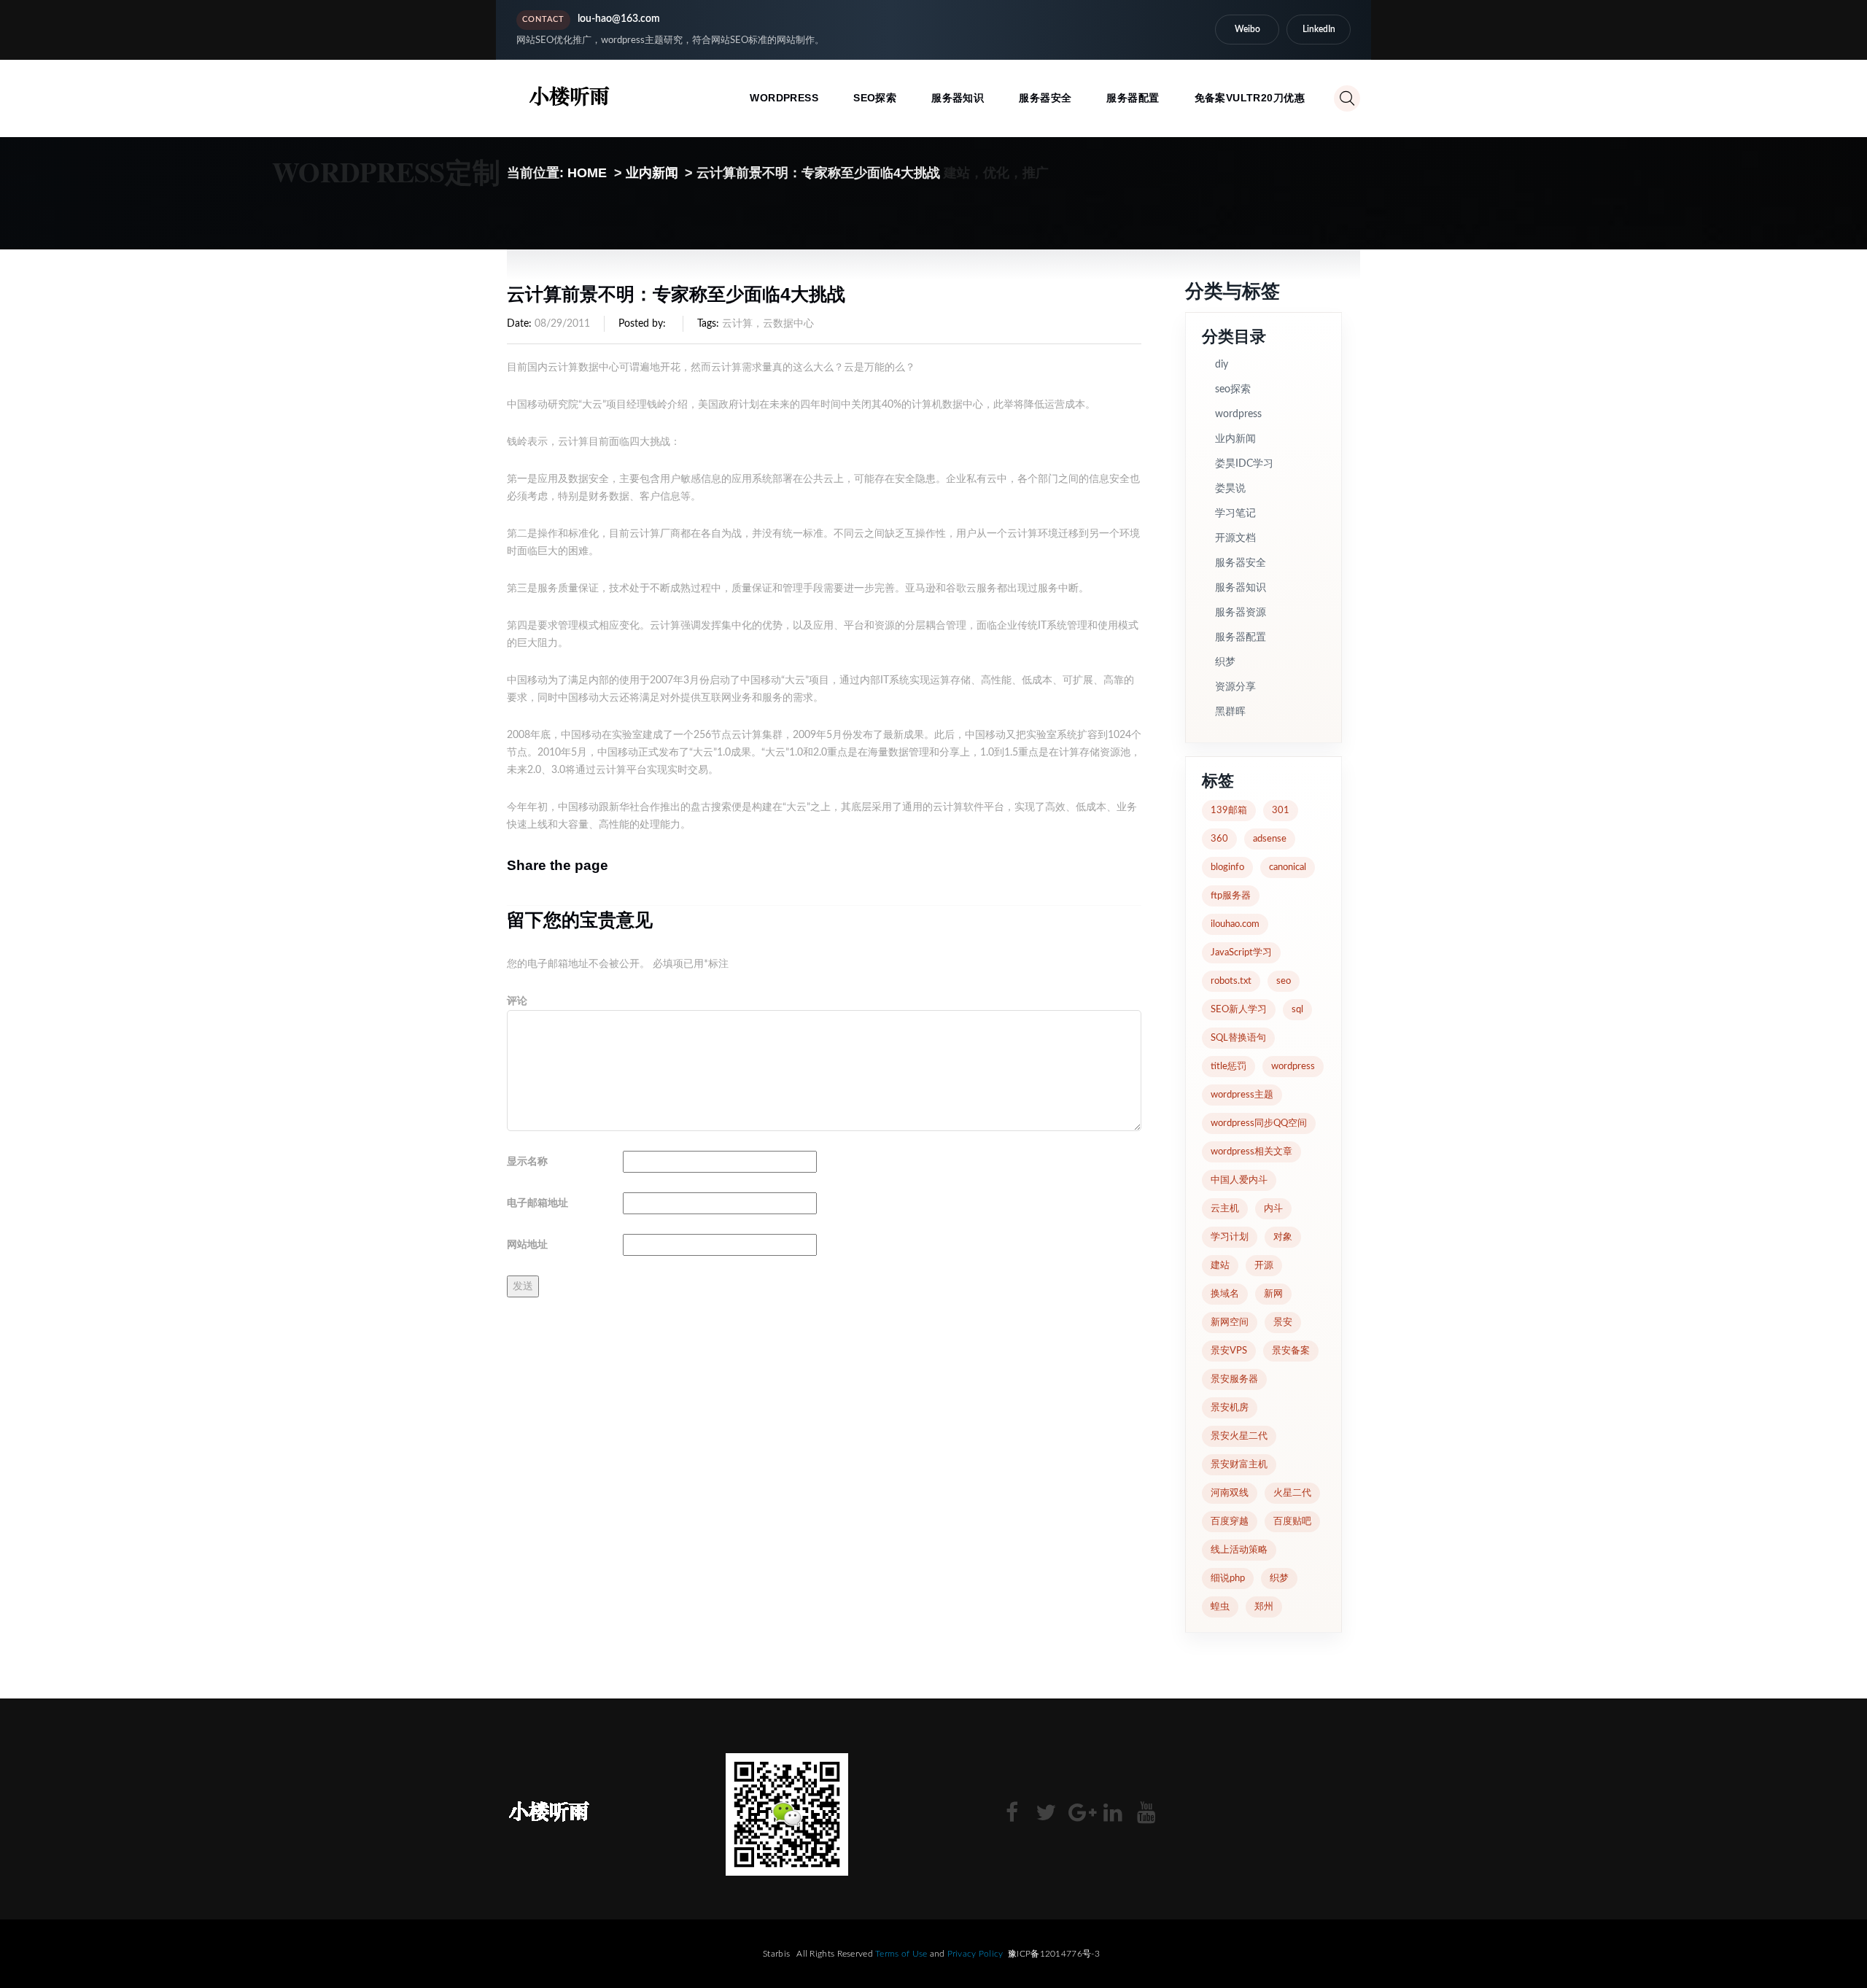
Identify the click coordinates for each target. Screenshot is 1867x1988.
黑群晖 (1230, 712)
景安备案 (1291, 1351)
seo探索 (875, 98)
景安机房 (1230, 1408)
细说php (1228, 1579)
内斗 (1273, 1209)
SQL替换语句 (1238, 1038)
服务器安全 (1045, 98)
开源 (1264, 1266)
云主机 (1225, 1209)
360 (1219, 839)
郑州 (1264, 1607)
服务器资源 (1241, 613)
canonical (1288, 867)
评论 (517, 1001)
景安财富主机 (1239, 1465)
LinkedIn (1319, 29)
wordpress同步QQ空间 (1259, 1123)
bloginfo (1227, 867)
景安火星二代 (1239, 1436)
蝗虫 (1220, 1607)
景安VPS (1229, 1351)
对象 (1283, 1237)
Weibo (1247, 29)
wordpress (784, 98)
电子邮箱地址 (537, 1203)
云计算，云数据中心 (768, 324)
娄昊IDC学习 (1244, 464)
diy (1222, 365)
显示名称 (527, 1162)
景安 (1283, 1323)
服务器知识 (958, 98)
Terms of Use (901, 1954)
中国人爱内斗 (1239, 1180)
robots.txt (1231, 981)
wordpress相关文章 (1251, 1152)
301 (1281, 811)
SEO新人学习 (1239, 1010)
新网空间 (1230, 1323)
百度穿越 (1230, 1522)
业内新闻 (652, 173)
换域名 (1225, 1294)
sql (1297, 1010)
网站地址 (527, 1245)
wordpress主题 (1242, 1095)
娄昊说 (1230, 489)
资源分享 (1235, 687)
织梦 (1225, 662)
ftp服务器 (1231, 896)
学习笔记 (1235, 513)
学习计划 (1230, 1237)
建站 (1220, 1266)
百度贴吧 (1292, 1522)
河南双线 (1230, 1493)
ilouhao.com (1235, 924)
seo (1284, 981)
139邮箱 (1229, 811)
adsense (1270, 839)
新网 (1273, 1294)
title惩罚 (1229, 1067)
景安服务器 (1234, 1379)
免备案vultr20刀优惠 (1250, 98)
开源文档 (1235, 538)
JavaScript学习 (1241, 953)
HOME (587, 173)
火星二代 (1292, 1493)
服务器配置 (1133, 98)
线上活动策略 (1239, 1550)
